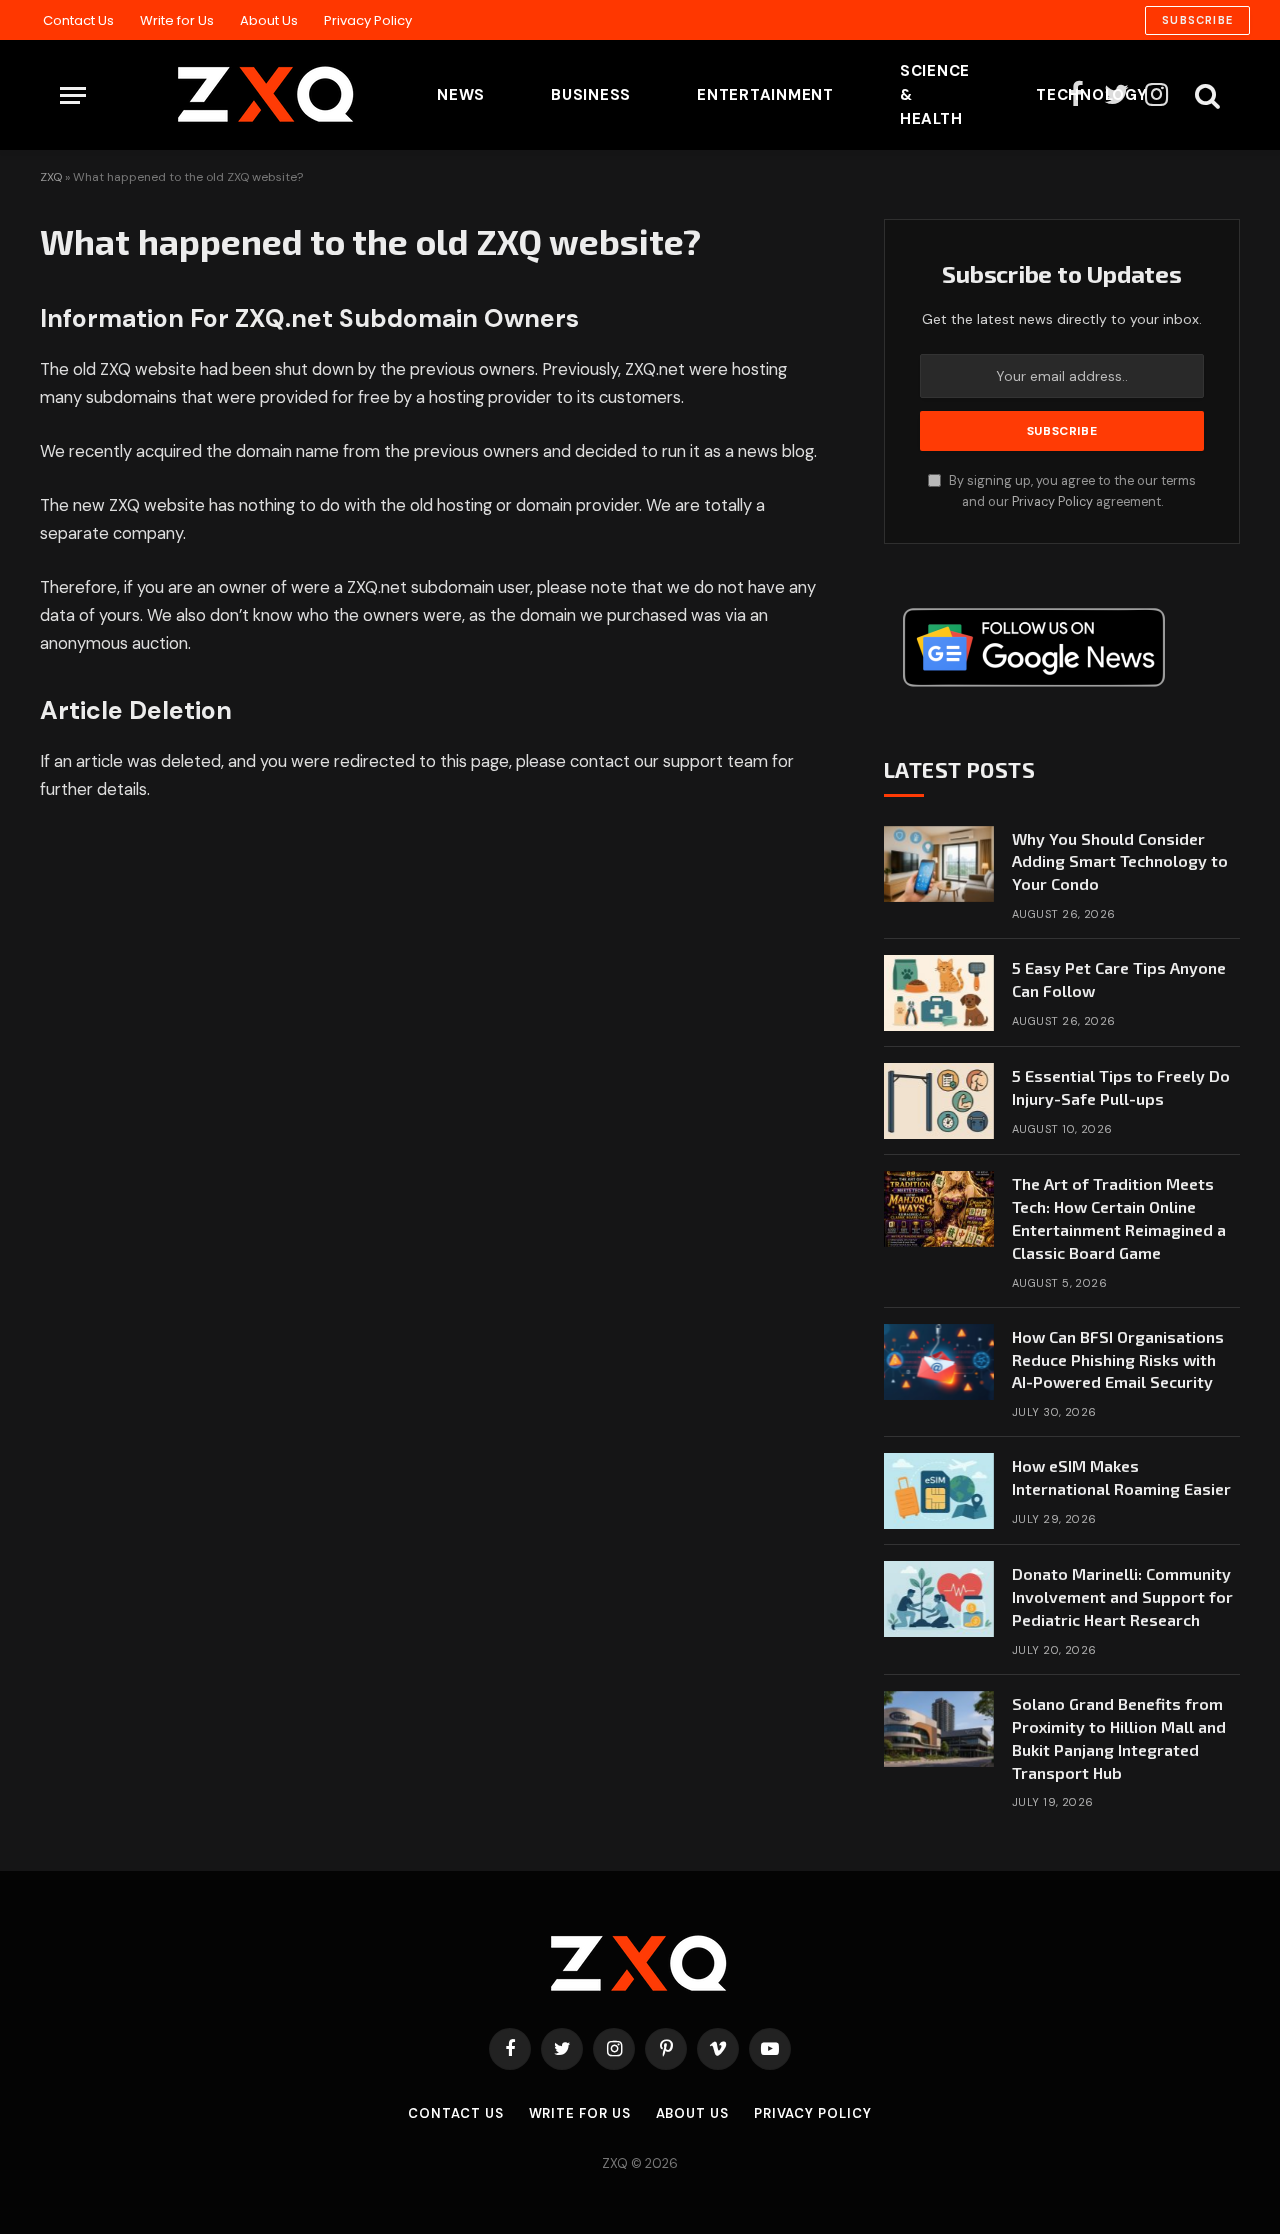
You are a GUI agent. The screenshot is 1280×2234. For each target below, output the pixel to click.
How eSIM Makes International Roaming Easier (1121, 1477)
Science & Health (935, 95)
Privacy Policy (368, 20)
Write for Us (177, 20)
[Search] (1205, 95)
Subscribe (1197, 20)
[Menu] (73, 95)
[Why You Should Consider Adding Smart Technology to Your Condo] (939, 864)
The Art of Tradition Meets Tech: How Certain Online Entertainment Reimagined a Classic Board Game (1119, 1218)
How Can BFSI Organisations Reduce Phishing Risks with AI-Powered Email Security (1118, 1359)
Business (591, 95)
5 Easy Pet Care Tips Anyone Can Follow (1119, 979)
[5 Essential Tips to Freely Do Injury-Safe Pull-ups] (939, 1101)
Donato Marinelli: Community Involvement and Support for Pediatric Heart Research (1122, 1596)
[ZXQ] (235, 95)
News (461, 95)
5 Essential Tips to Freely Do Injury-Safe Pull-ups (1121, 1087)
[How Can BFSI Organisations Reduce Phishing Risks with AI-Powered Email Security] (939, 1362)
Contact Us (78, 20)
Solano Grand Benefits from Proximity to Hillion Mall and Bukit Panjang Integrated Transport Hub (1119, 1738)
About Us (269, 20)
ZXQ (51, 177)
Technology (1092, 95)
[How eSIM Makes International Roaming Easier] (939, 1491)
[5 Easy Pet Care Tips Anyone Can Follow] (939, 993)
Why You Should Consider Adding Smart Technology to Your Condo (1120, 861)
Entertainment (765, 95)
